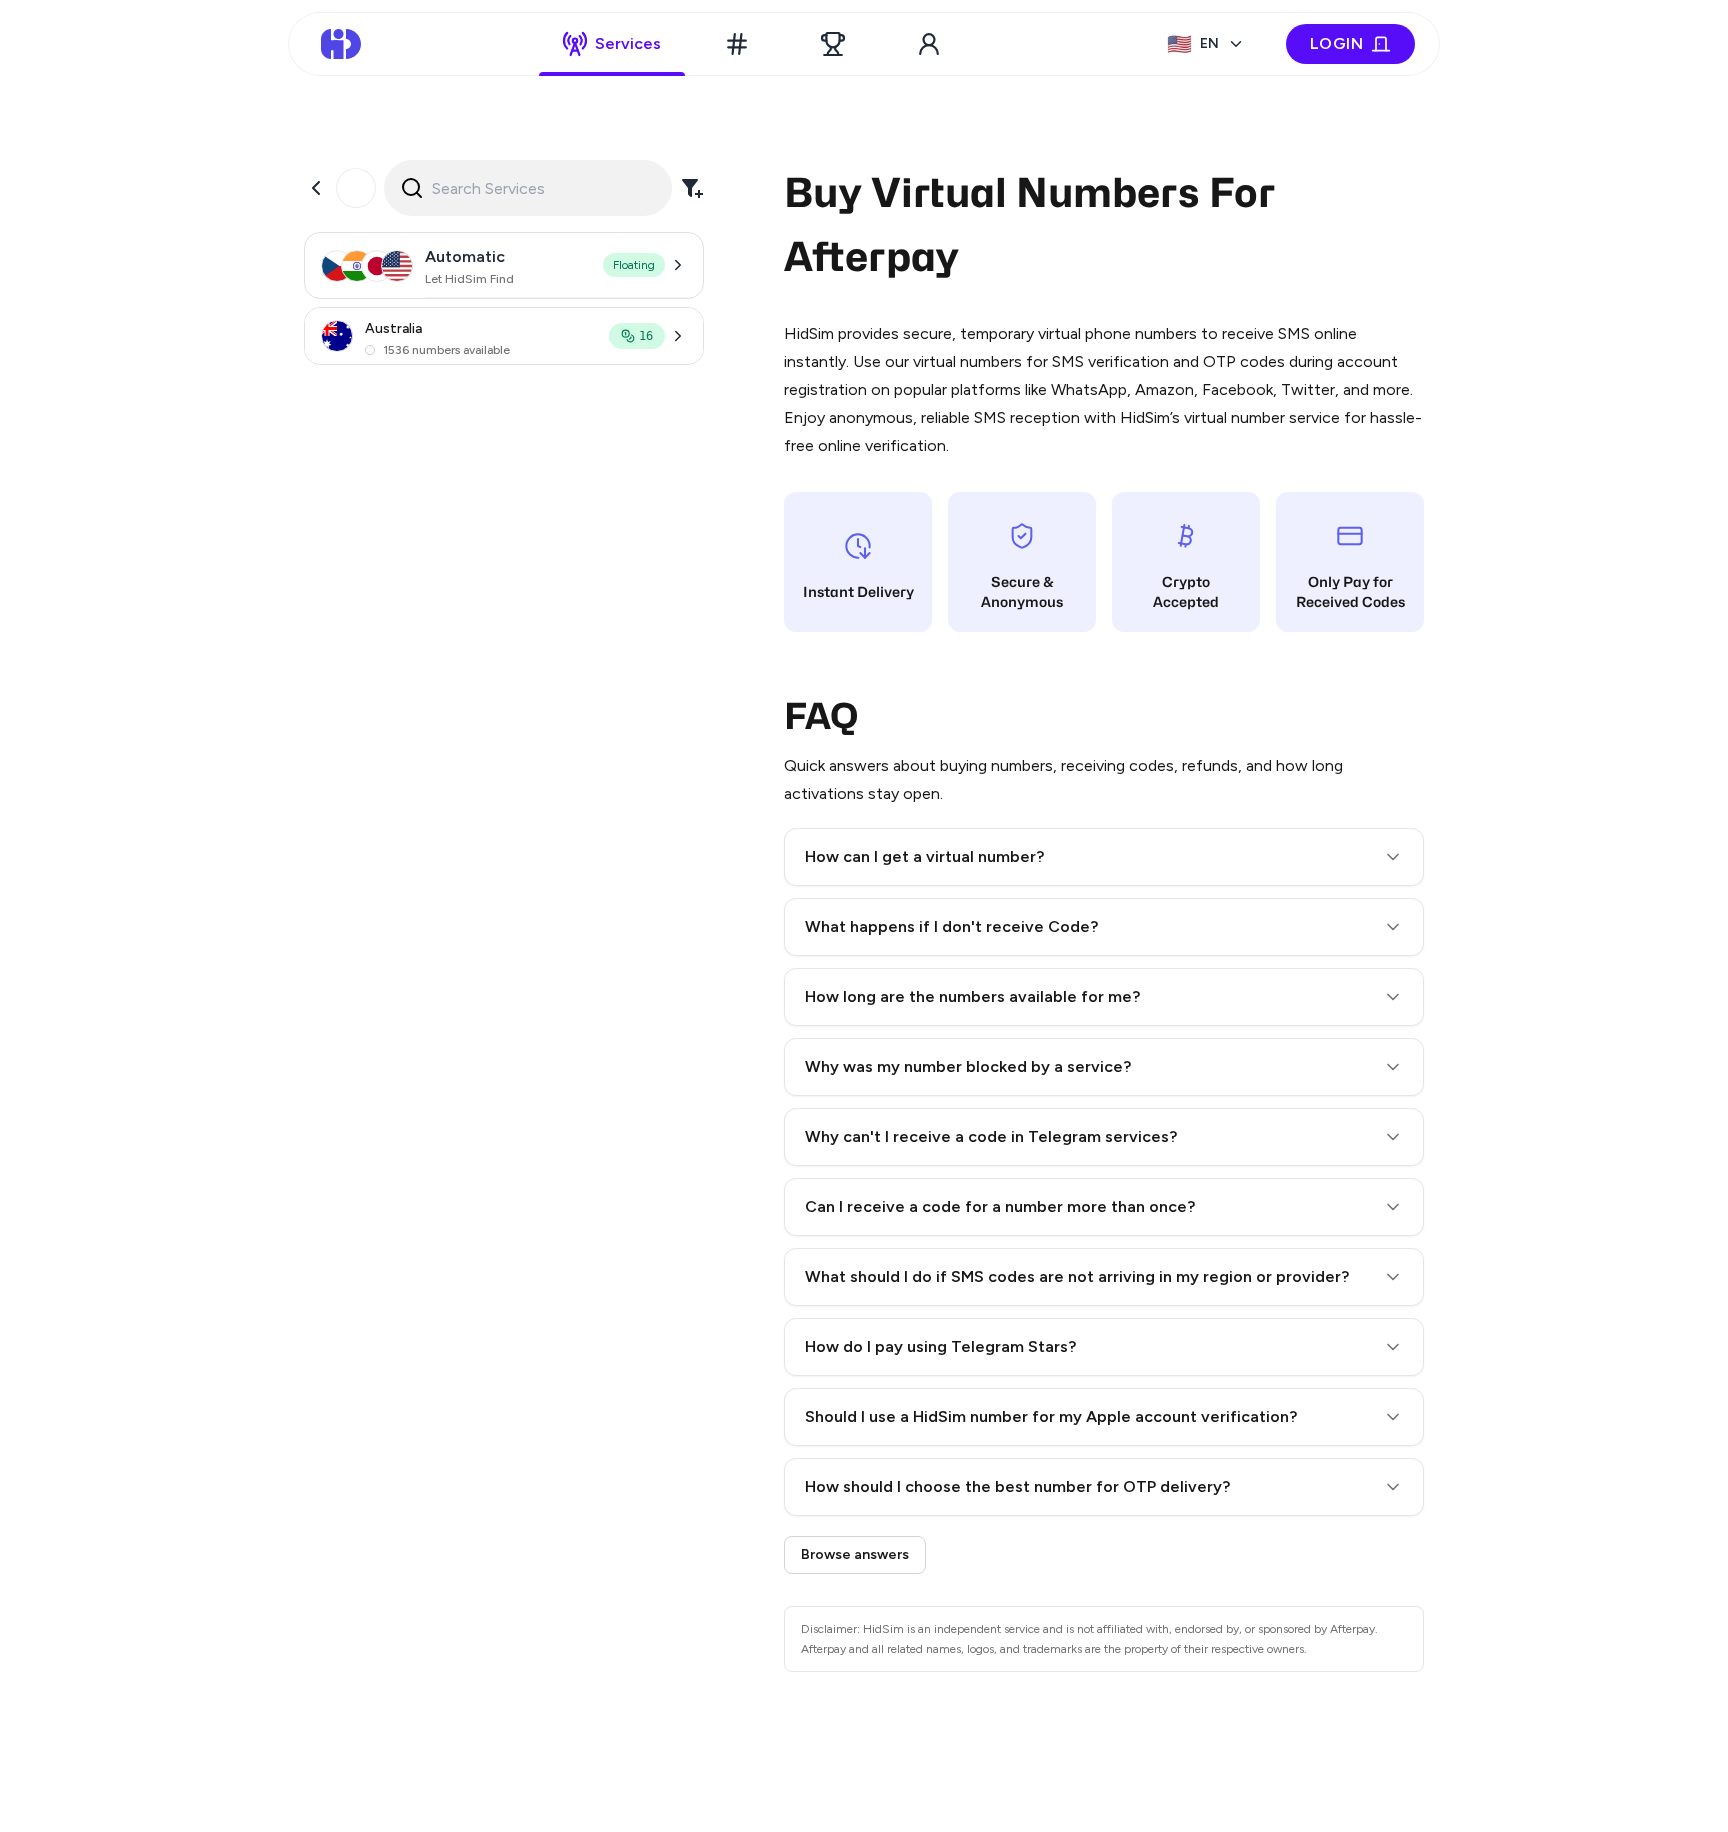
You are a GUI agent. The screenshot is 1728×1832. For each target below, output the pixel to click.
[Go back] (316, 188)
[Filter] (692, 188)
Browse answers (855, 1554)
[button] (1104, 857)
